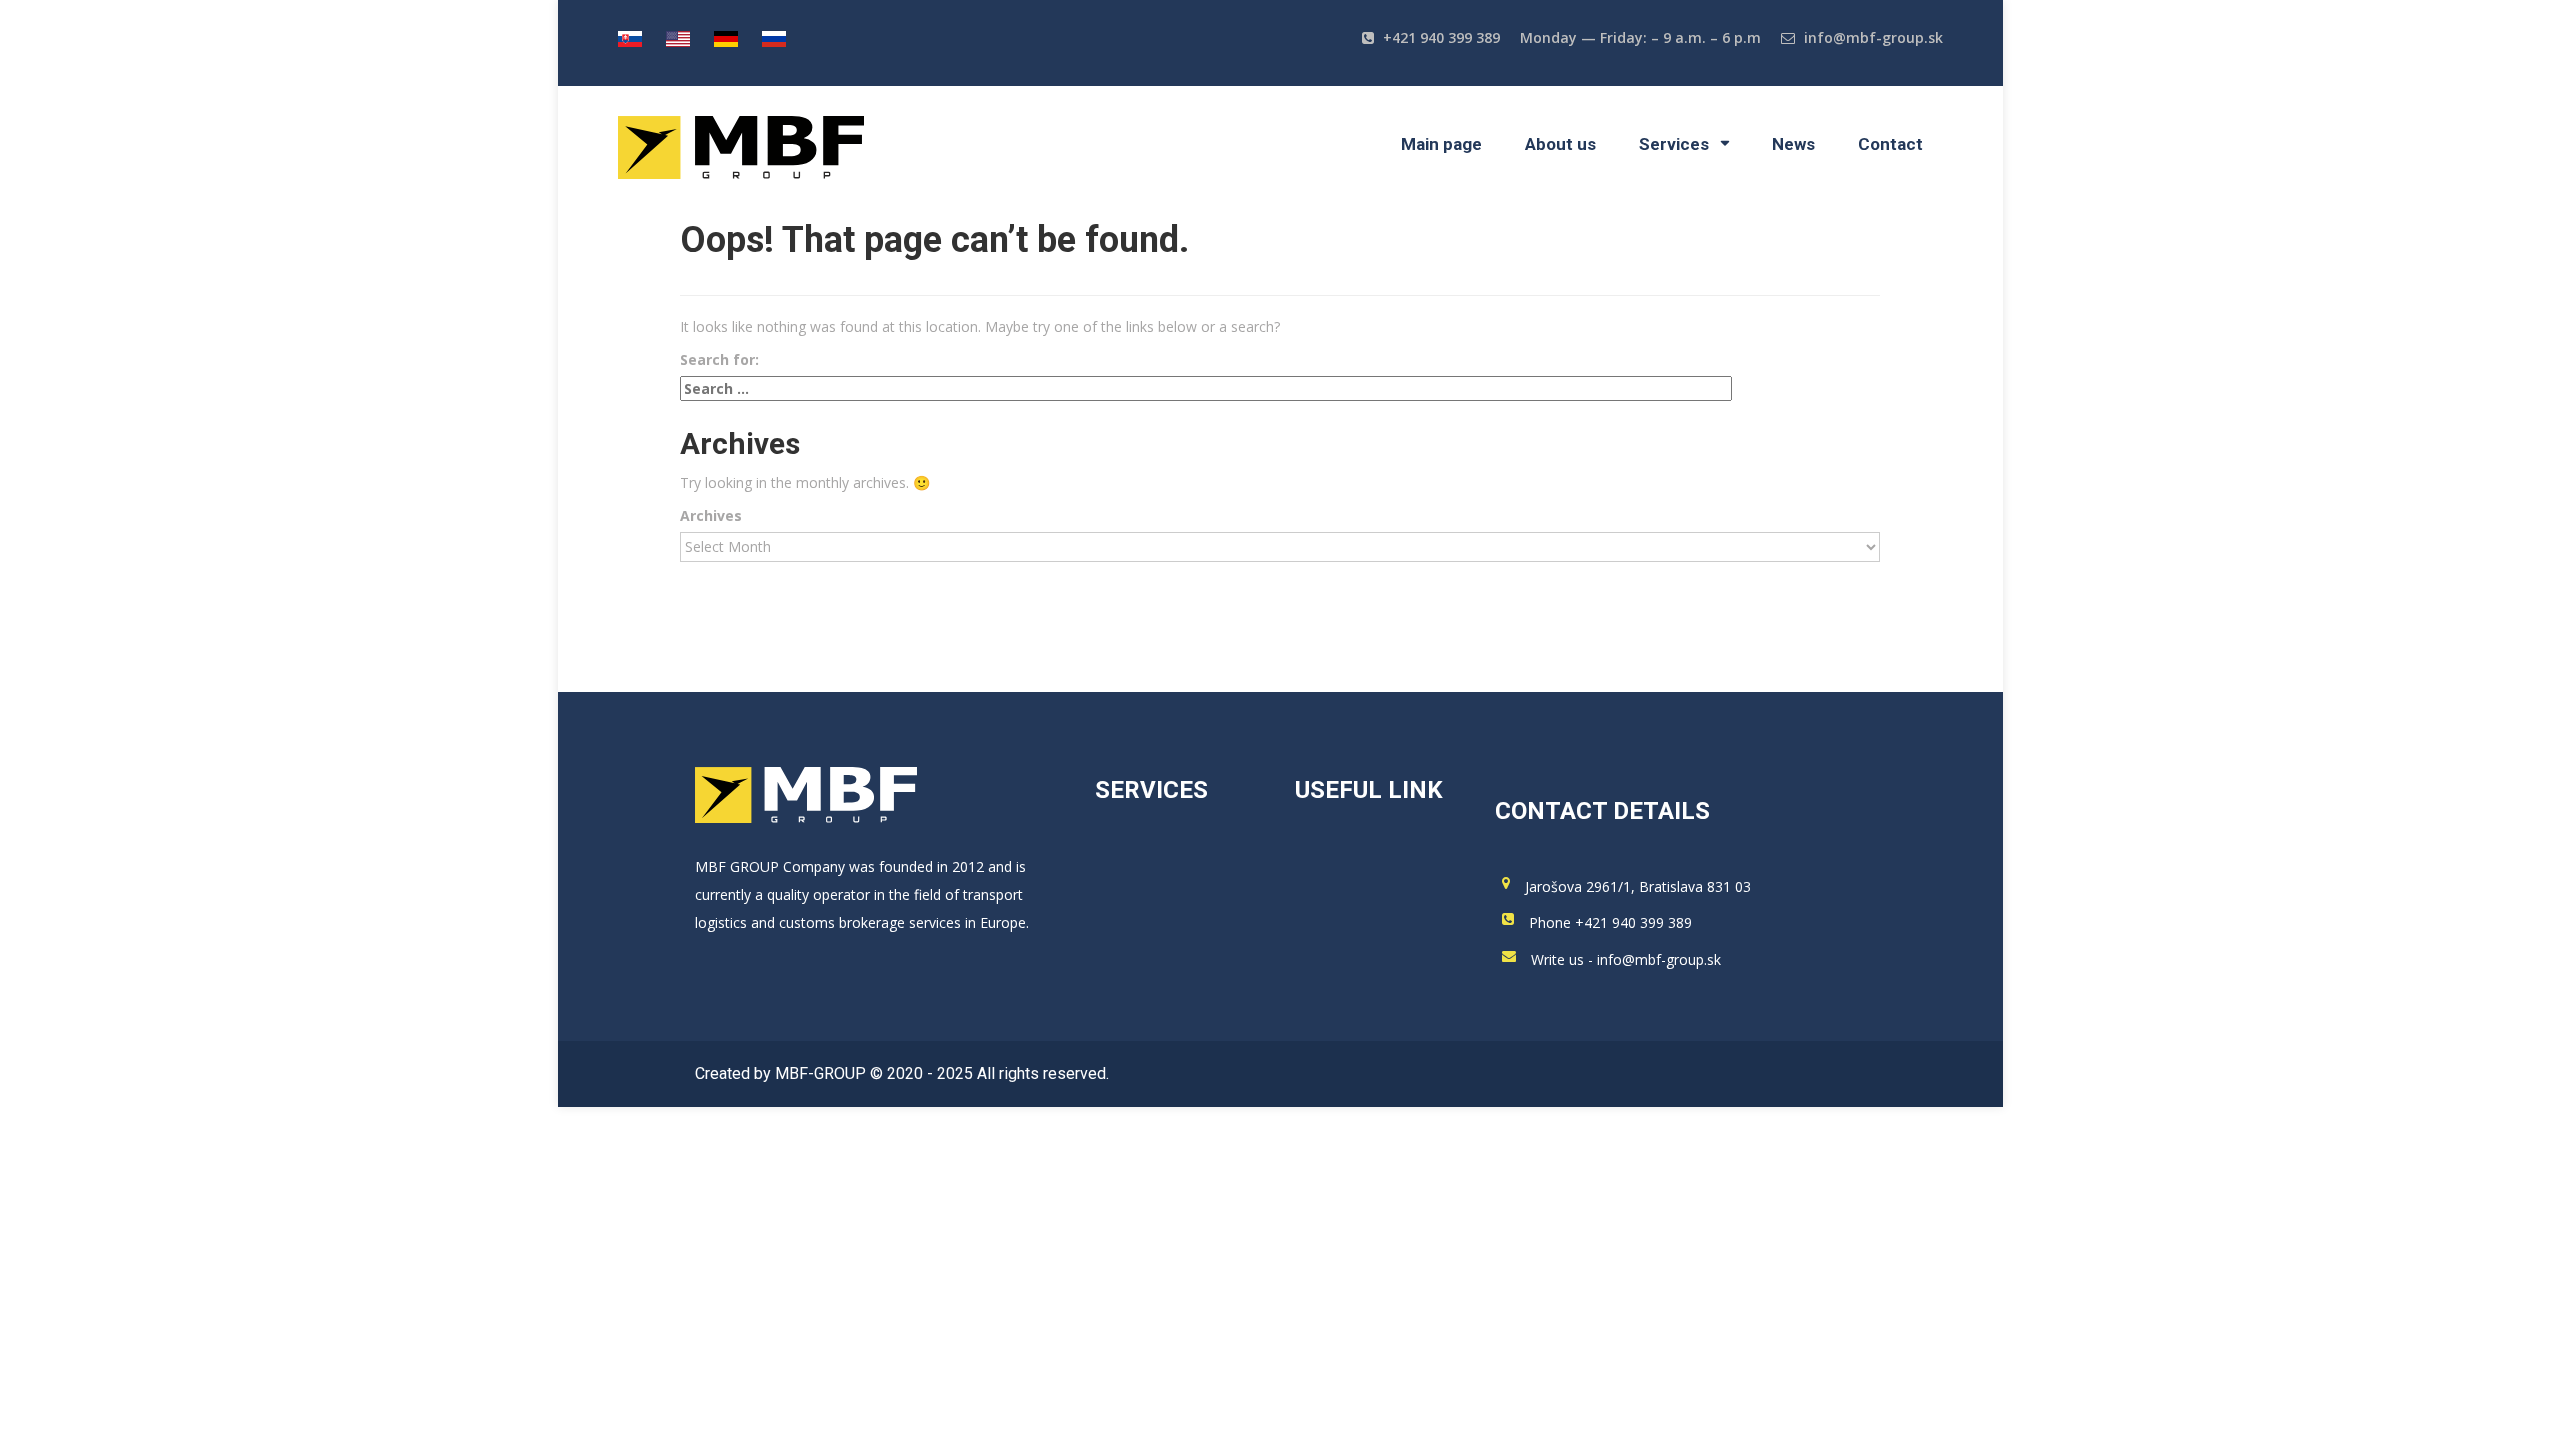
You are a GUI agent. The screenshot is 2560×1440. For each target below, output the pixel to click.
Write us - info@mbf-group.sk (1626, 959)
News (1793, 144)
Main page (1441, 144)
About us (1560, 144)
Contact (1890, 144)
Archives (711, 515)
